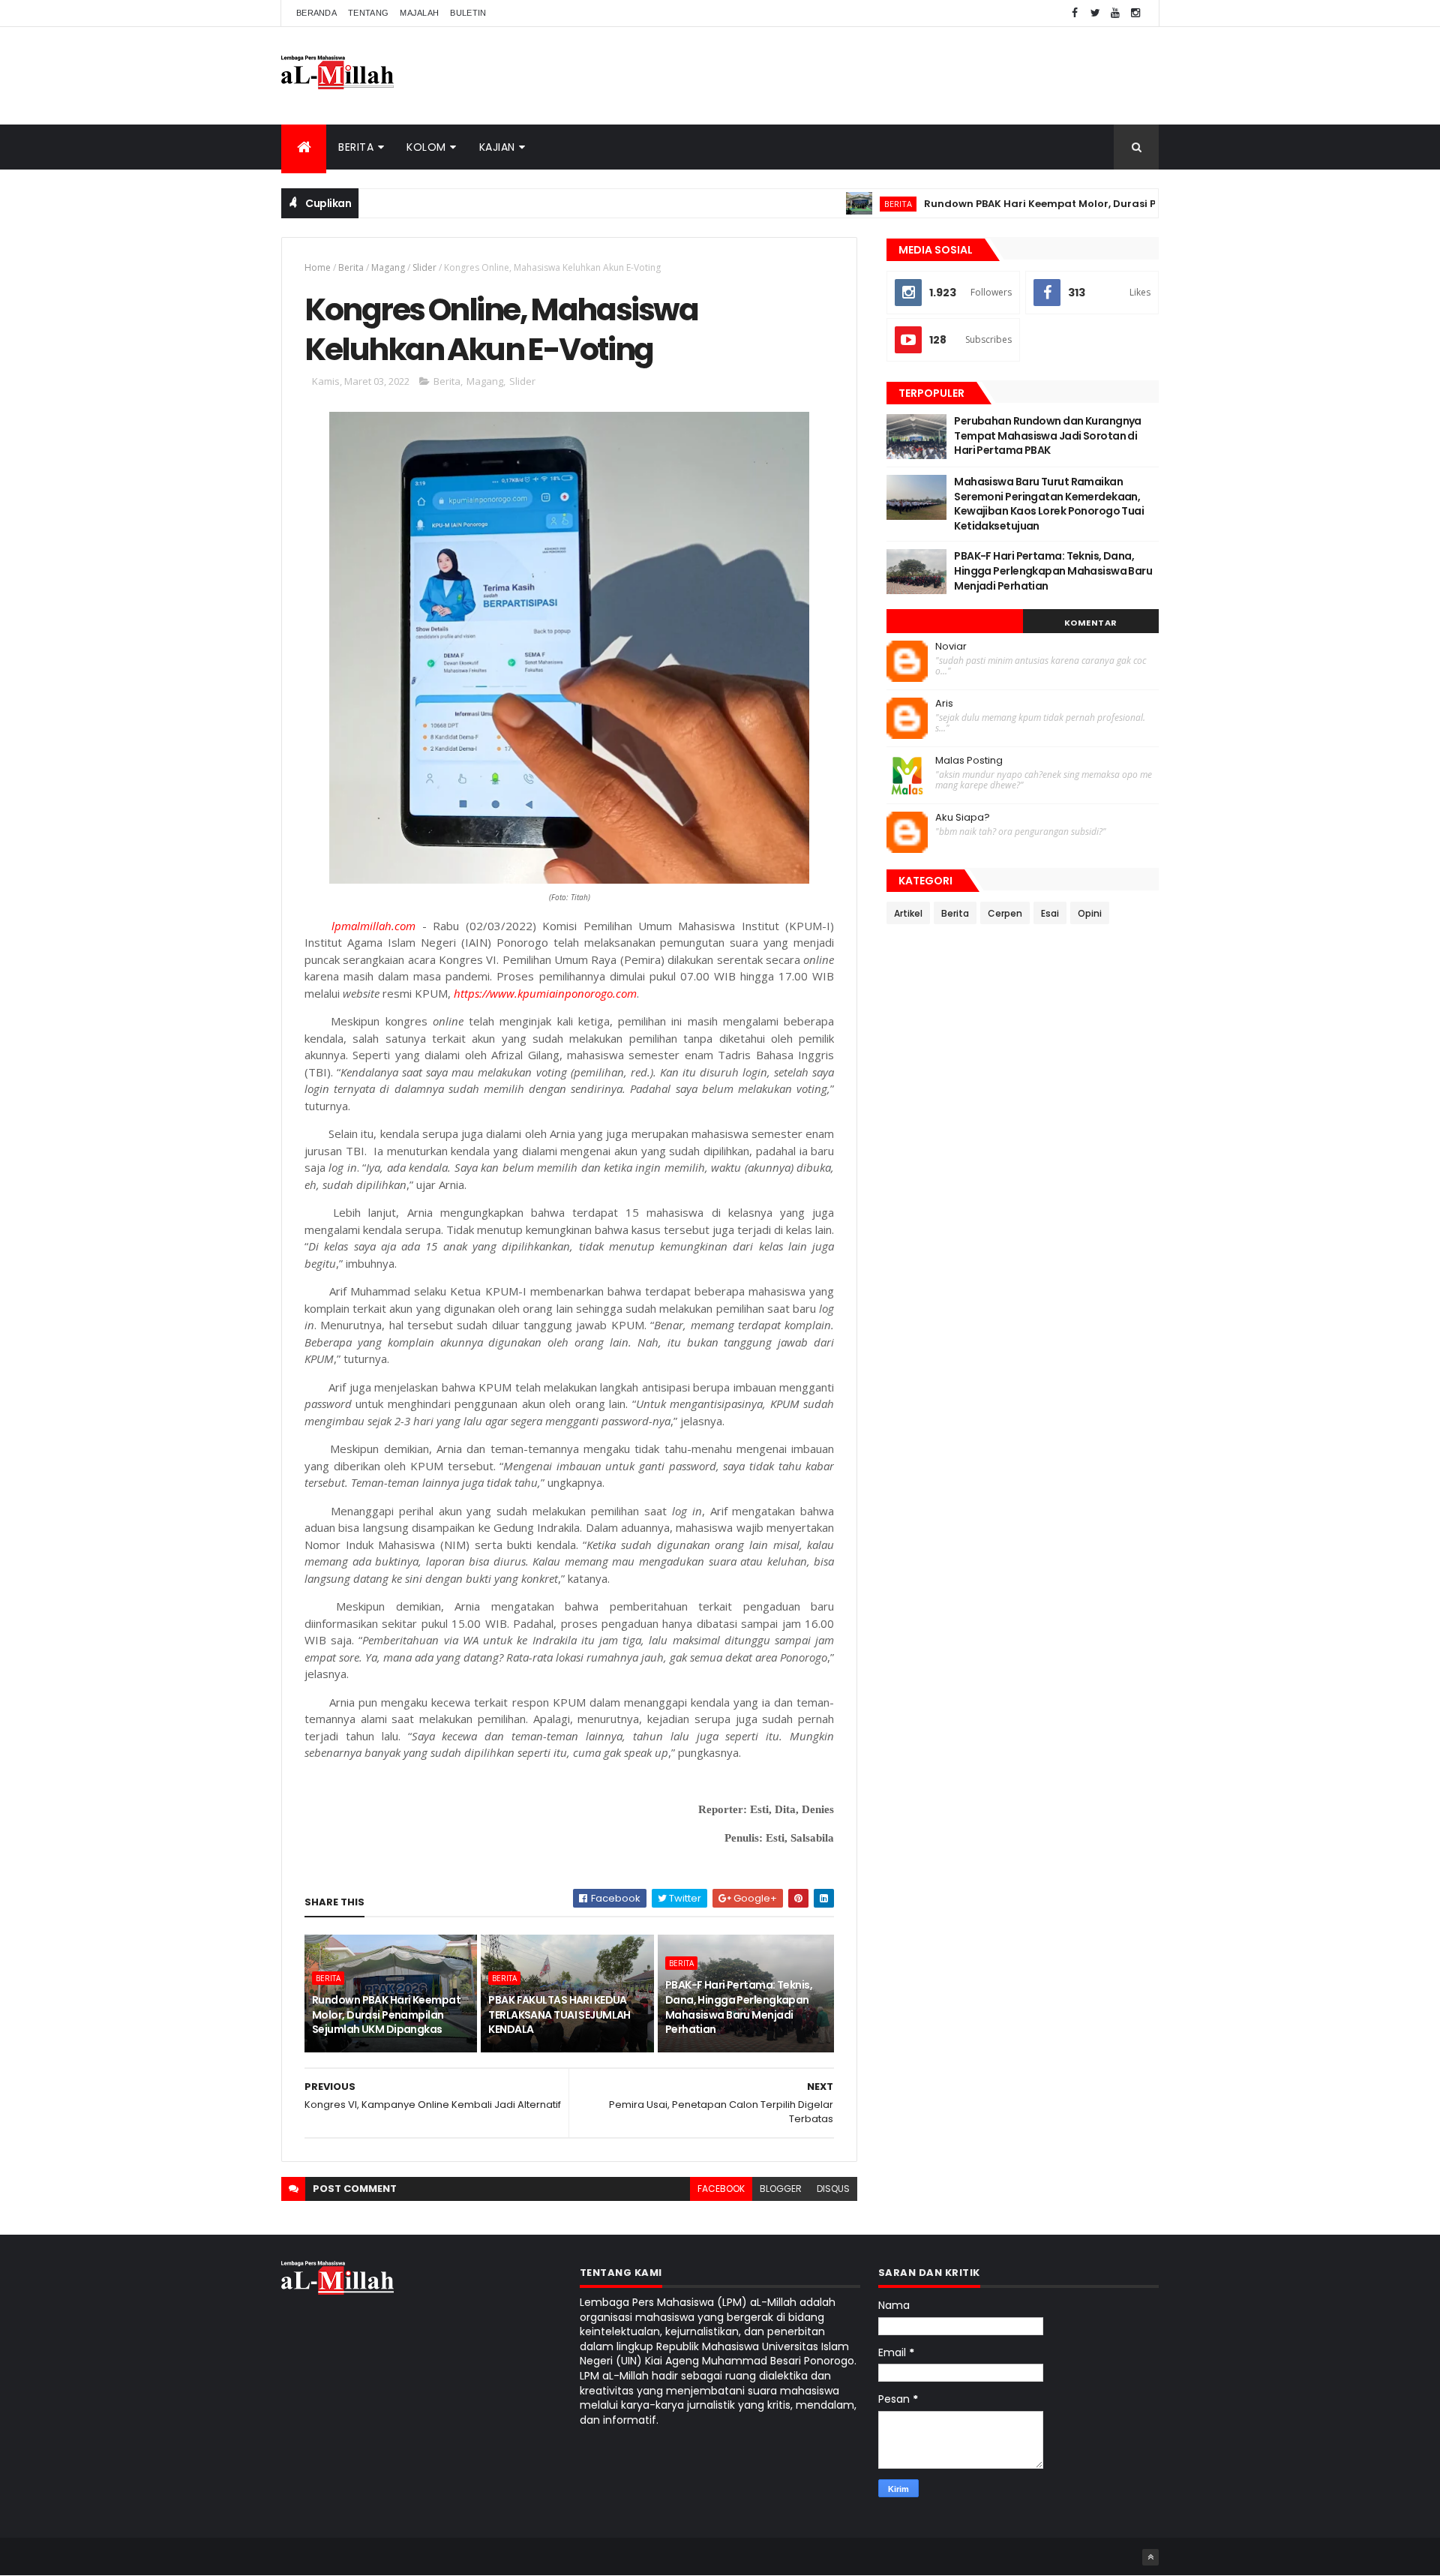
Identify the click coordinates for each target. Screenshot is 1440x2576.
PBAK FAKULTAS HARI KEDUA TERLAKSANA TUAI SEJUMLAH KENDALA (559, 2015)
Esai (1050, 913)
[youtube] (1115, 13)
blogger (781, 2189)
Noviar (951, 647)
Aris (944, 704)
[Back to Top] (1150, 2557)
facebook (721, 2189)
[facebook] (1075, 13)
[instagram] (1135, 13)
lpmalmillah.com (373, 926)
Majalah (419, 13)
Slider (424, 267)
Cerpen (1005, 913)
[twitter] (1095, 13)
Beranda (316, 13)
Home (318, 267)
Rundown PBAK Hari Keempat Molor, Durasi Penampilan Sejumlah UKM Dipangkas (1086, 204)
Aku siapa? (963, 818)
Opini (1090, 913)
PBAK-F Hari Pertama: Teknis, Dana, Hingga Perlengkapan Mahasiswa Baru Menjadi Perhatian (739, 2007)
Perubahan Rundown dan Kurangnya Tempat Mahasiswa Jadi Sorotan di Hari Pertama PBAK (1048, 435)
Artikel (908, 913)
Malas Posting (969, 761)
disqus (833, 2189)
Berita (356, 147)
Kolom (426, 147)
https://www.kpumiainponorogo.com (545, 993)
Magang (388, 267)
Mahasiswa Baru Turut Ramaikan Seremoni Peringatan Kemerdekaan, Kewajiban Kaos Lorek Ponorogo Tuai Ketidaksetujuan (1049, 504)
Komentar (1091, 623)
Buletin (468, 13)
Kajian (497, 147)
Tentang (368, 13)
